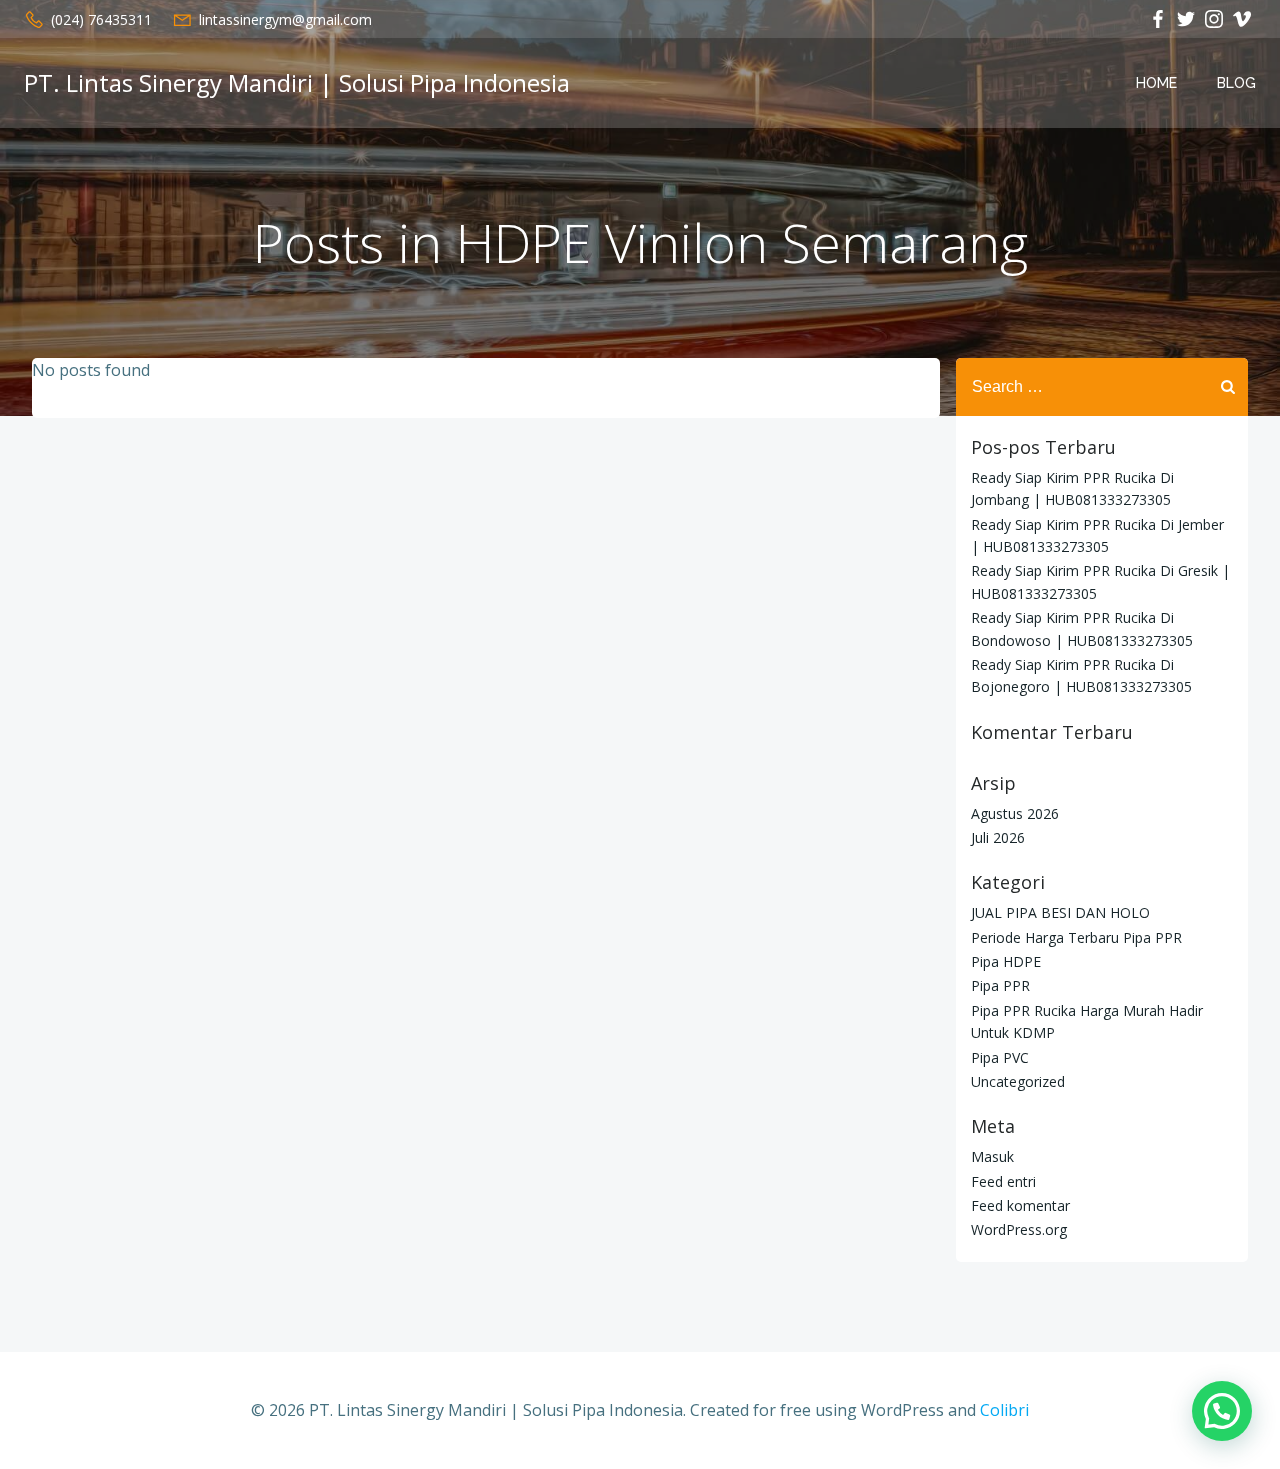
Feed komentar (1020, 1205)
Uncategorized (1018, 1081)
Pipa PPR (1000, 985)
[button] (1222, 1411)
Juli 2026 (998, 837)
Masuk (992, 1156)
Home (1156, 83)
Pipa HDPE (1006, 961)
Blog (1236, 83)
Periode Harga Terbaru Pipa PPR (1076, 937)
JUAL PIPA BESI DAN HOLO (1060, 912)
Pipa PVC (1000, 1057)
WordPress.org (1019, 1229)
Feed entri (1003, 1181)
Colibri (1004, 1410)
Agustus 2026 (1015, 813)
